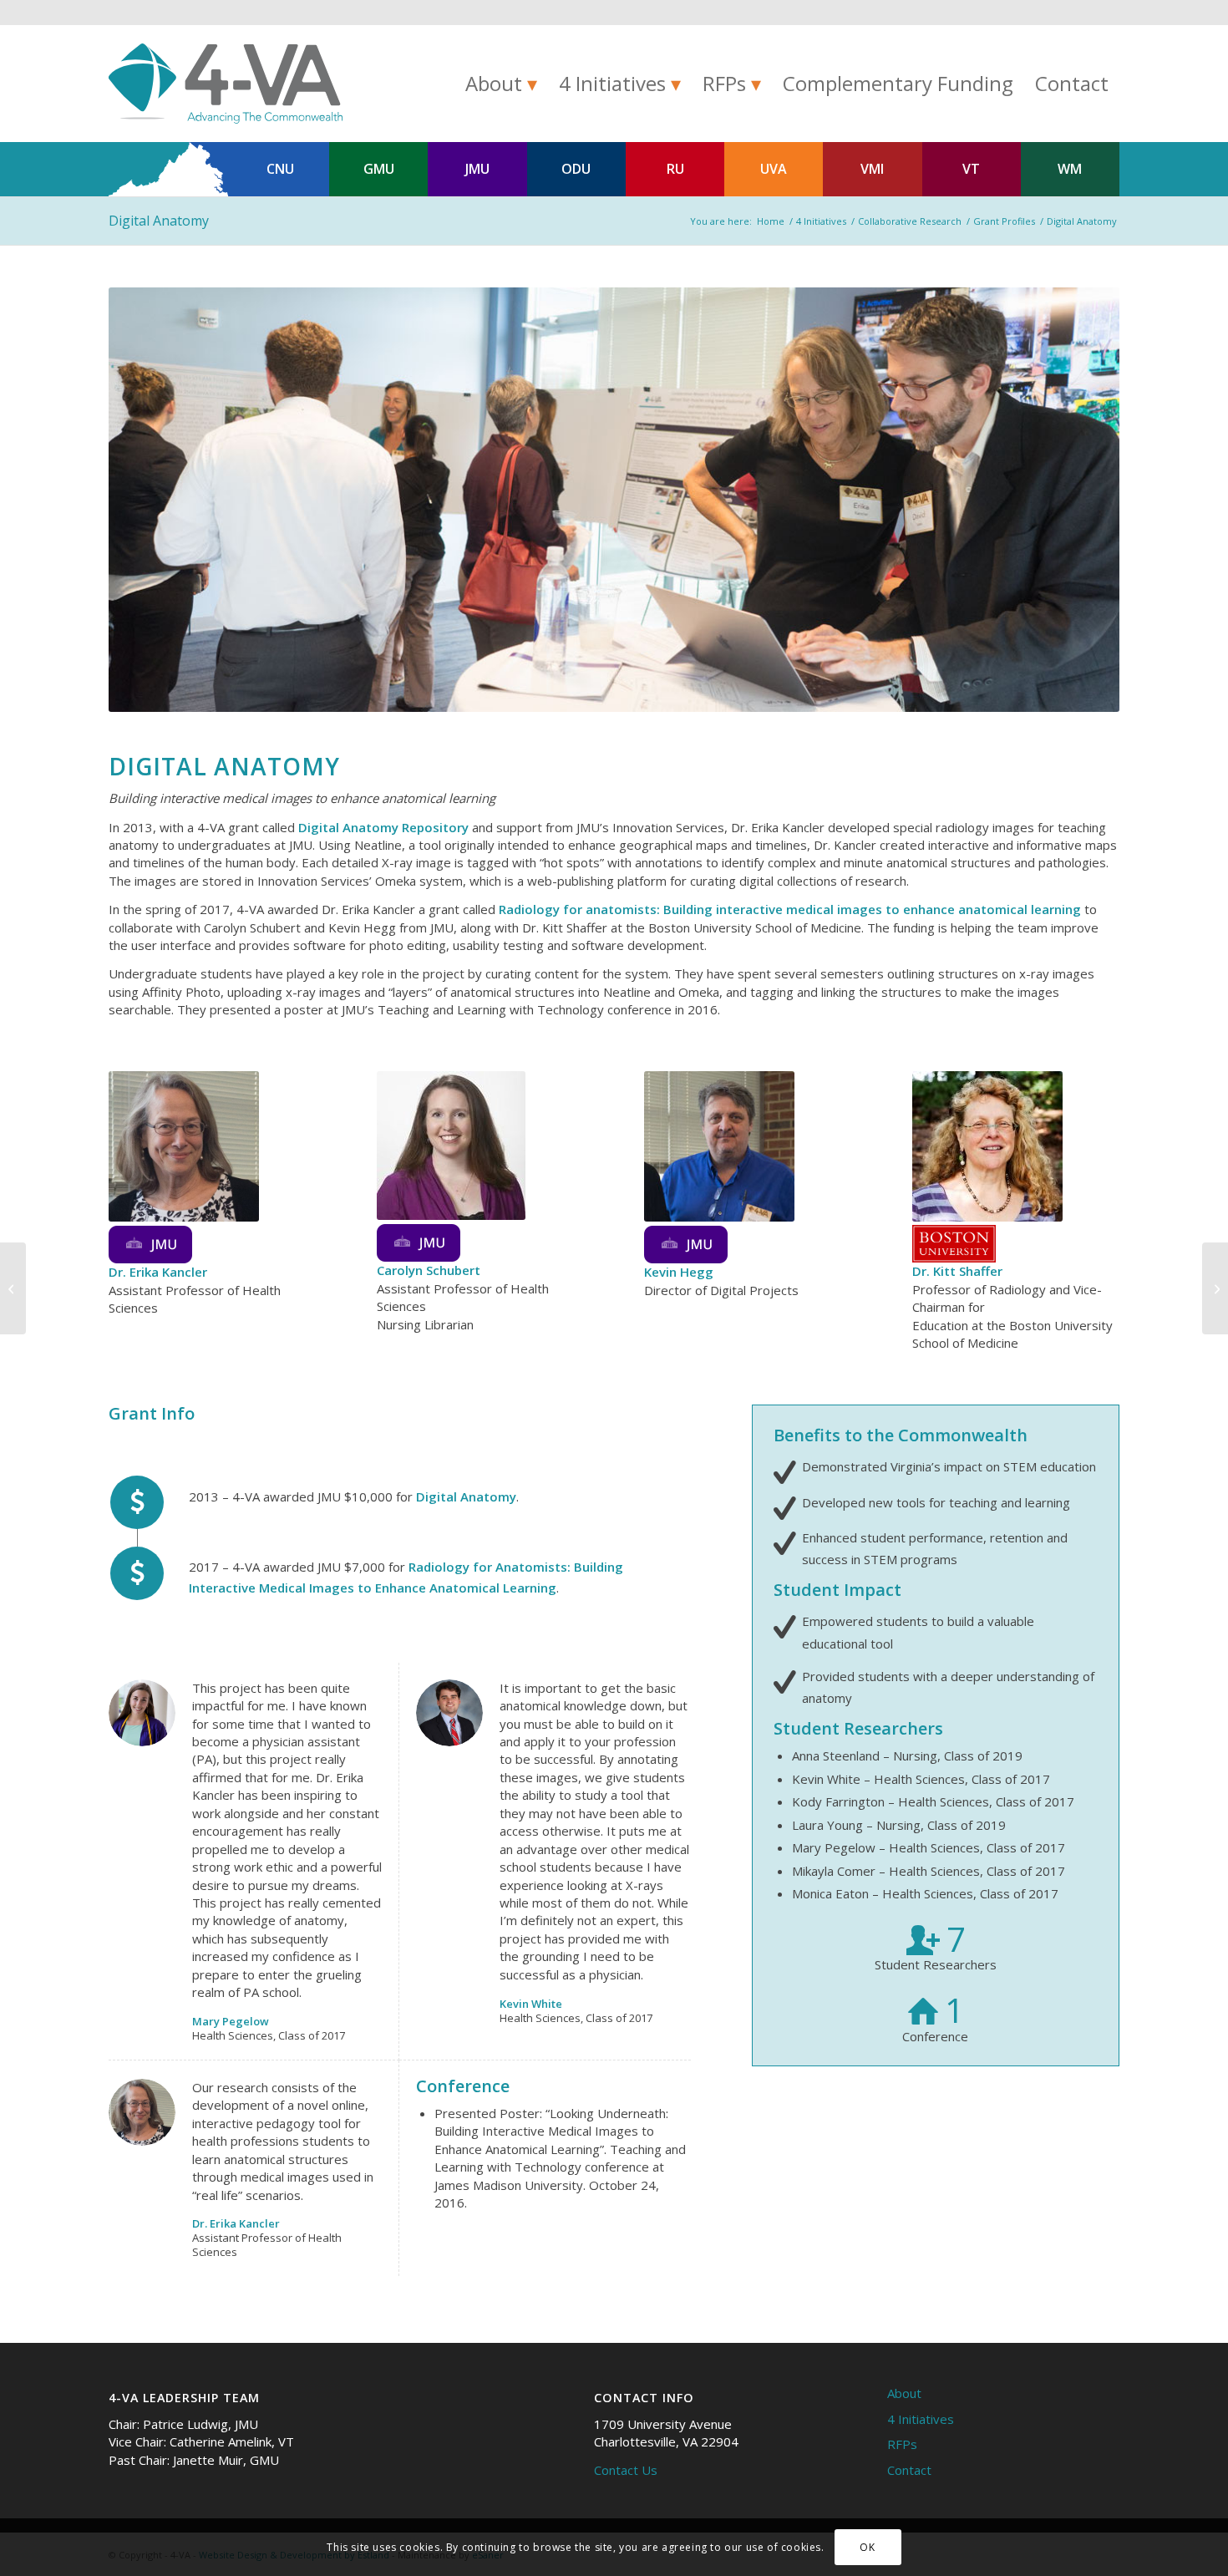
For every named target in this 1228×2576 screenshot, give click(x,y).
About (904, 2393)
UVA (774, 169)
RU (675, 169)
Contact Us (626, 2470)
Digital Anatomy (159, 221)
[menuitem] (501, 84)
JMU (477, 169)
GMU (379, 169)
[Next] (1082, 500)
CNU (280, 169)
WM (1070, 169)
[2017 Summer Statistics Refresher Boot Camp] (1215, 1288)
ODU (576, 169)
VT (971, 169)
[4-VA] (226, 84)
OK (867, 2547)
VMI (872, 169)
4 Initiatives (921, 2419)
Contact (909, 2470)
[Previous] (146, 500)
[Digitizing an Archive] (13, 1288)
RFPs (902, 2444)
